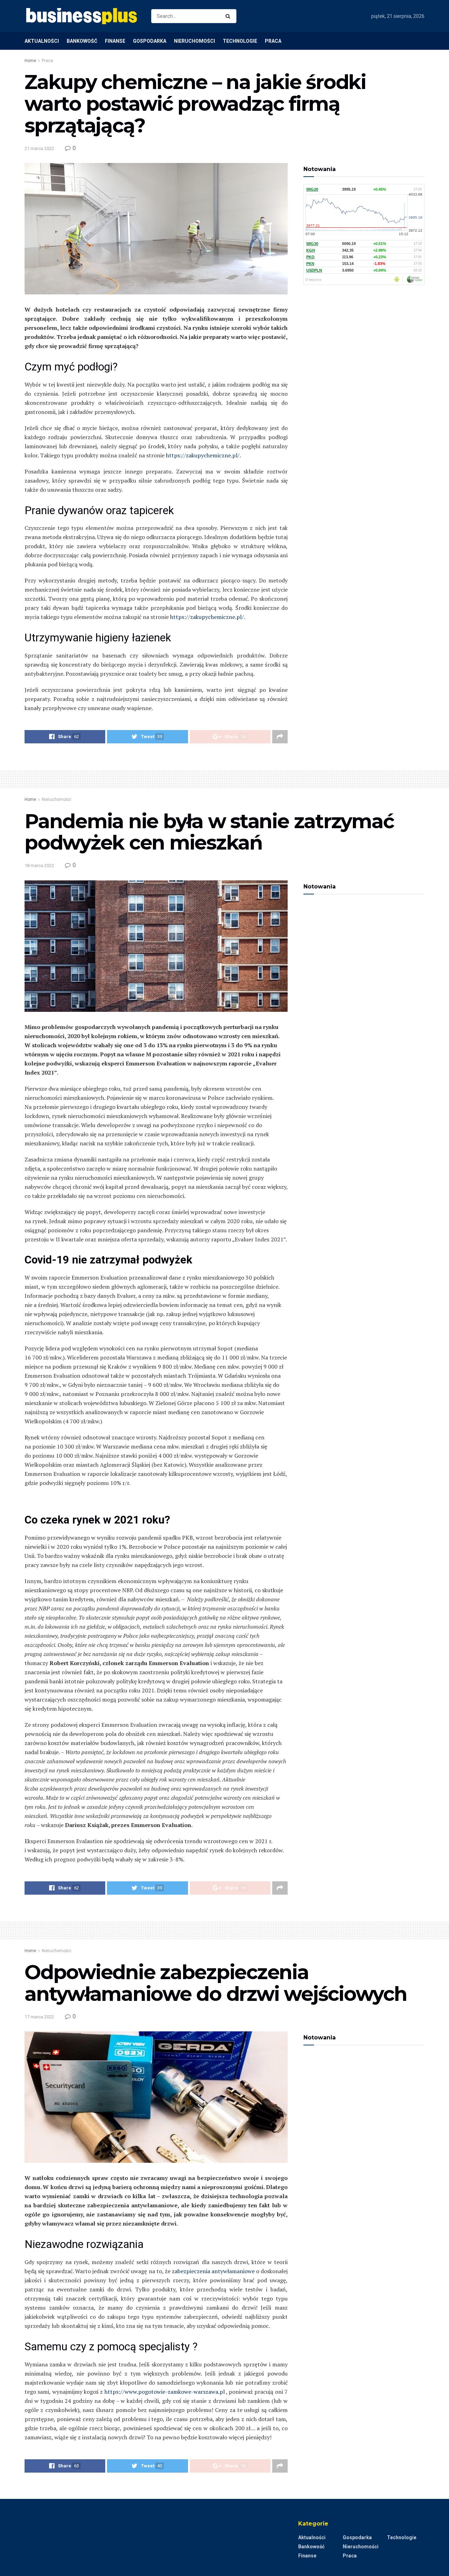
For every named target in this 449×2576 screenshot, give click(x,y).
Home (30, 61)
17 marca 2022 (39, 2017)
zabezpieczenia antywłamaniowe (214, 2271)
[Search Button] (229, 16)
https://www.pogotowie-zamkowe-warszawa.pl (165, 2392)
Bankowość (82, 41)
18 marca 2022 (39, 866)
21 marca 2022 (39, 148)
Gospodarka (150, 41)
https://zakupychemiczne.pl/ (203, 455)
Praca (273, 41)
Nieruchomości (195, 41)
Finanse (115, 41)
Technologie (240, 41)
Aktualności (42, 41)
